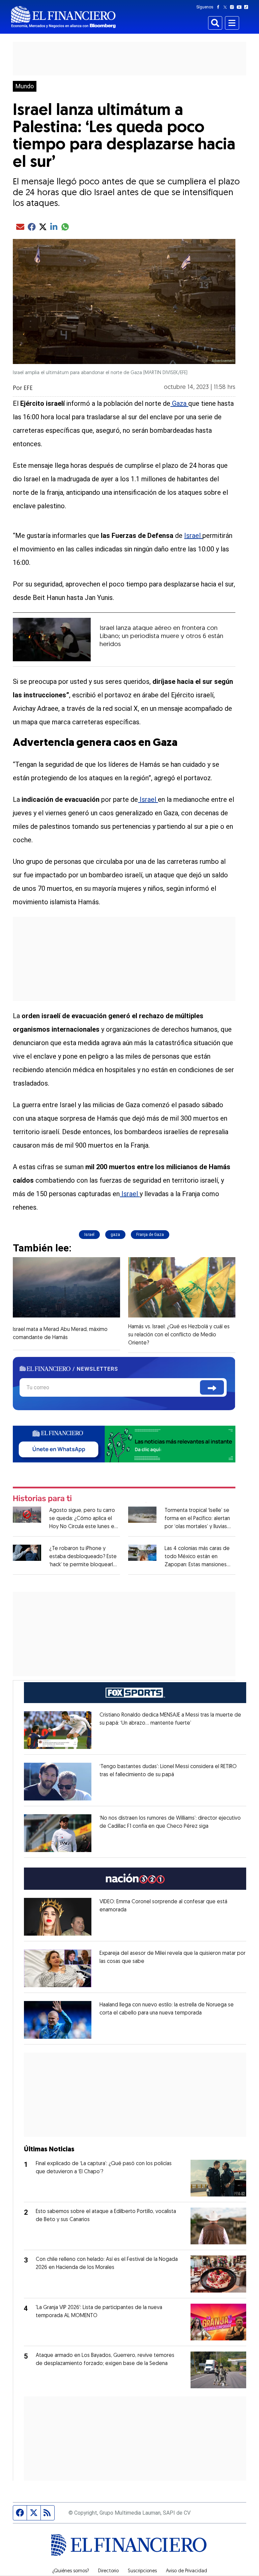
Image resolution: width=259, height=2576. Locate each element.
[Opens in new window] (58, 1730)
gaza (115, 1235)
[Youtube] (241, 7)
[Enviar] (212, 1387)
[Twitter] (226, 7)
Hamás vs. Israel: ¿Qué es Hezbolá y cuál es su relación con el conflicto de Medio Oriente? (179, 1335)
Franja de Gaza (150, 1235)
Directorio (108, 2571)
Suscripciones (142, 2571)
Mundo (25, 86)
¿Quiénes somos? (71, 2571)
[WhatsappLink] (124, 1443)
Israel (193, 536)
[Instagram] (233, 7)
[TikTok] (248, 7)
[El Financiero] (63, 17)
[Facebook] (220, 7)
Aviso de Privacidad (186, 2571)
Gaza (179, 403)
